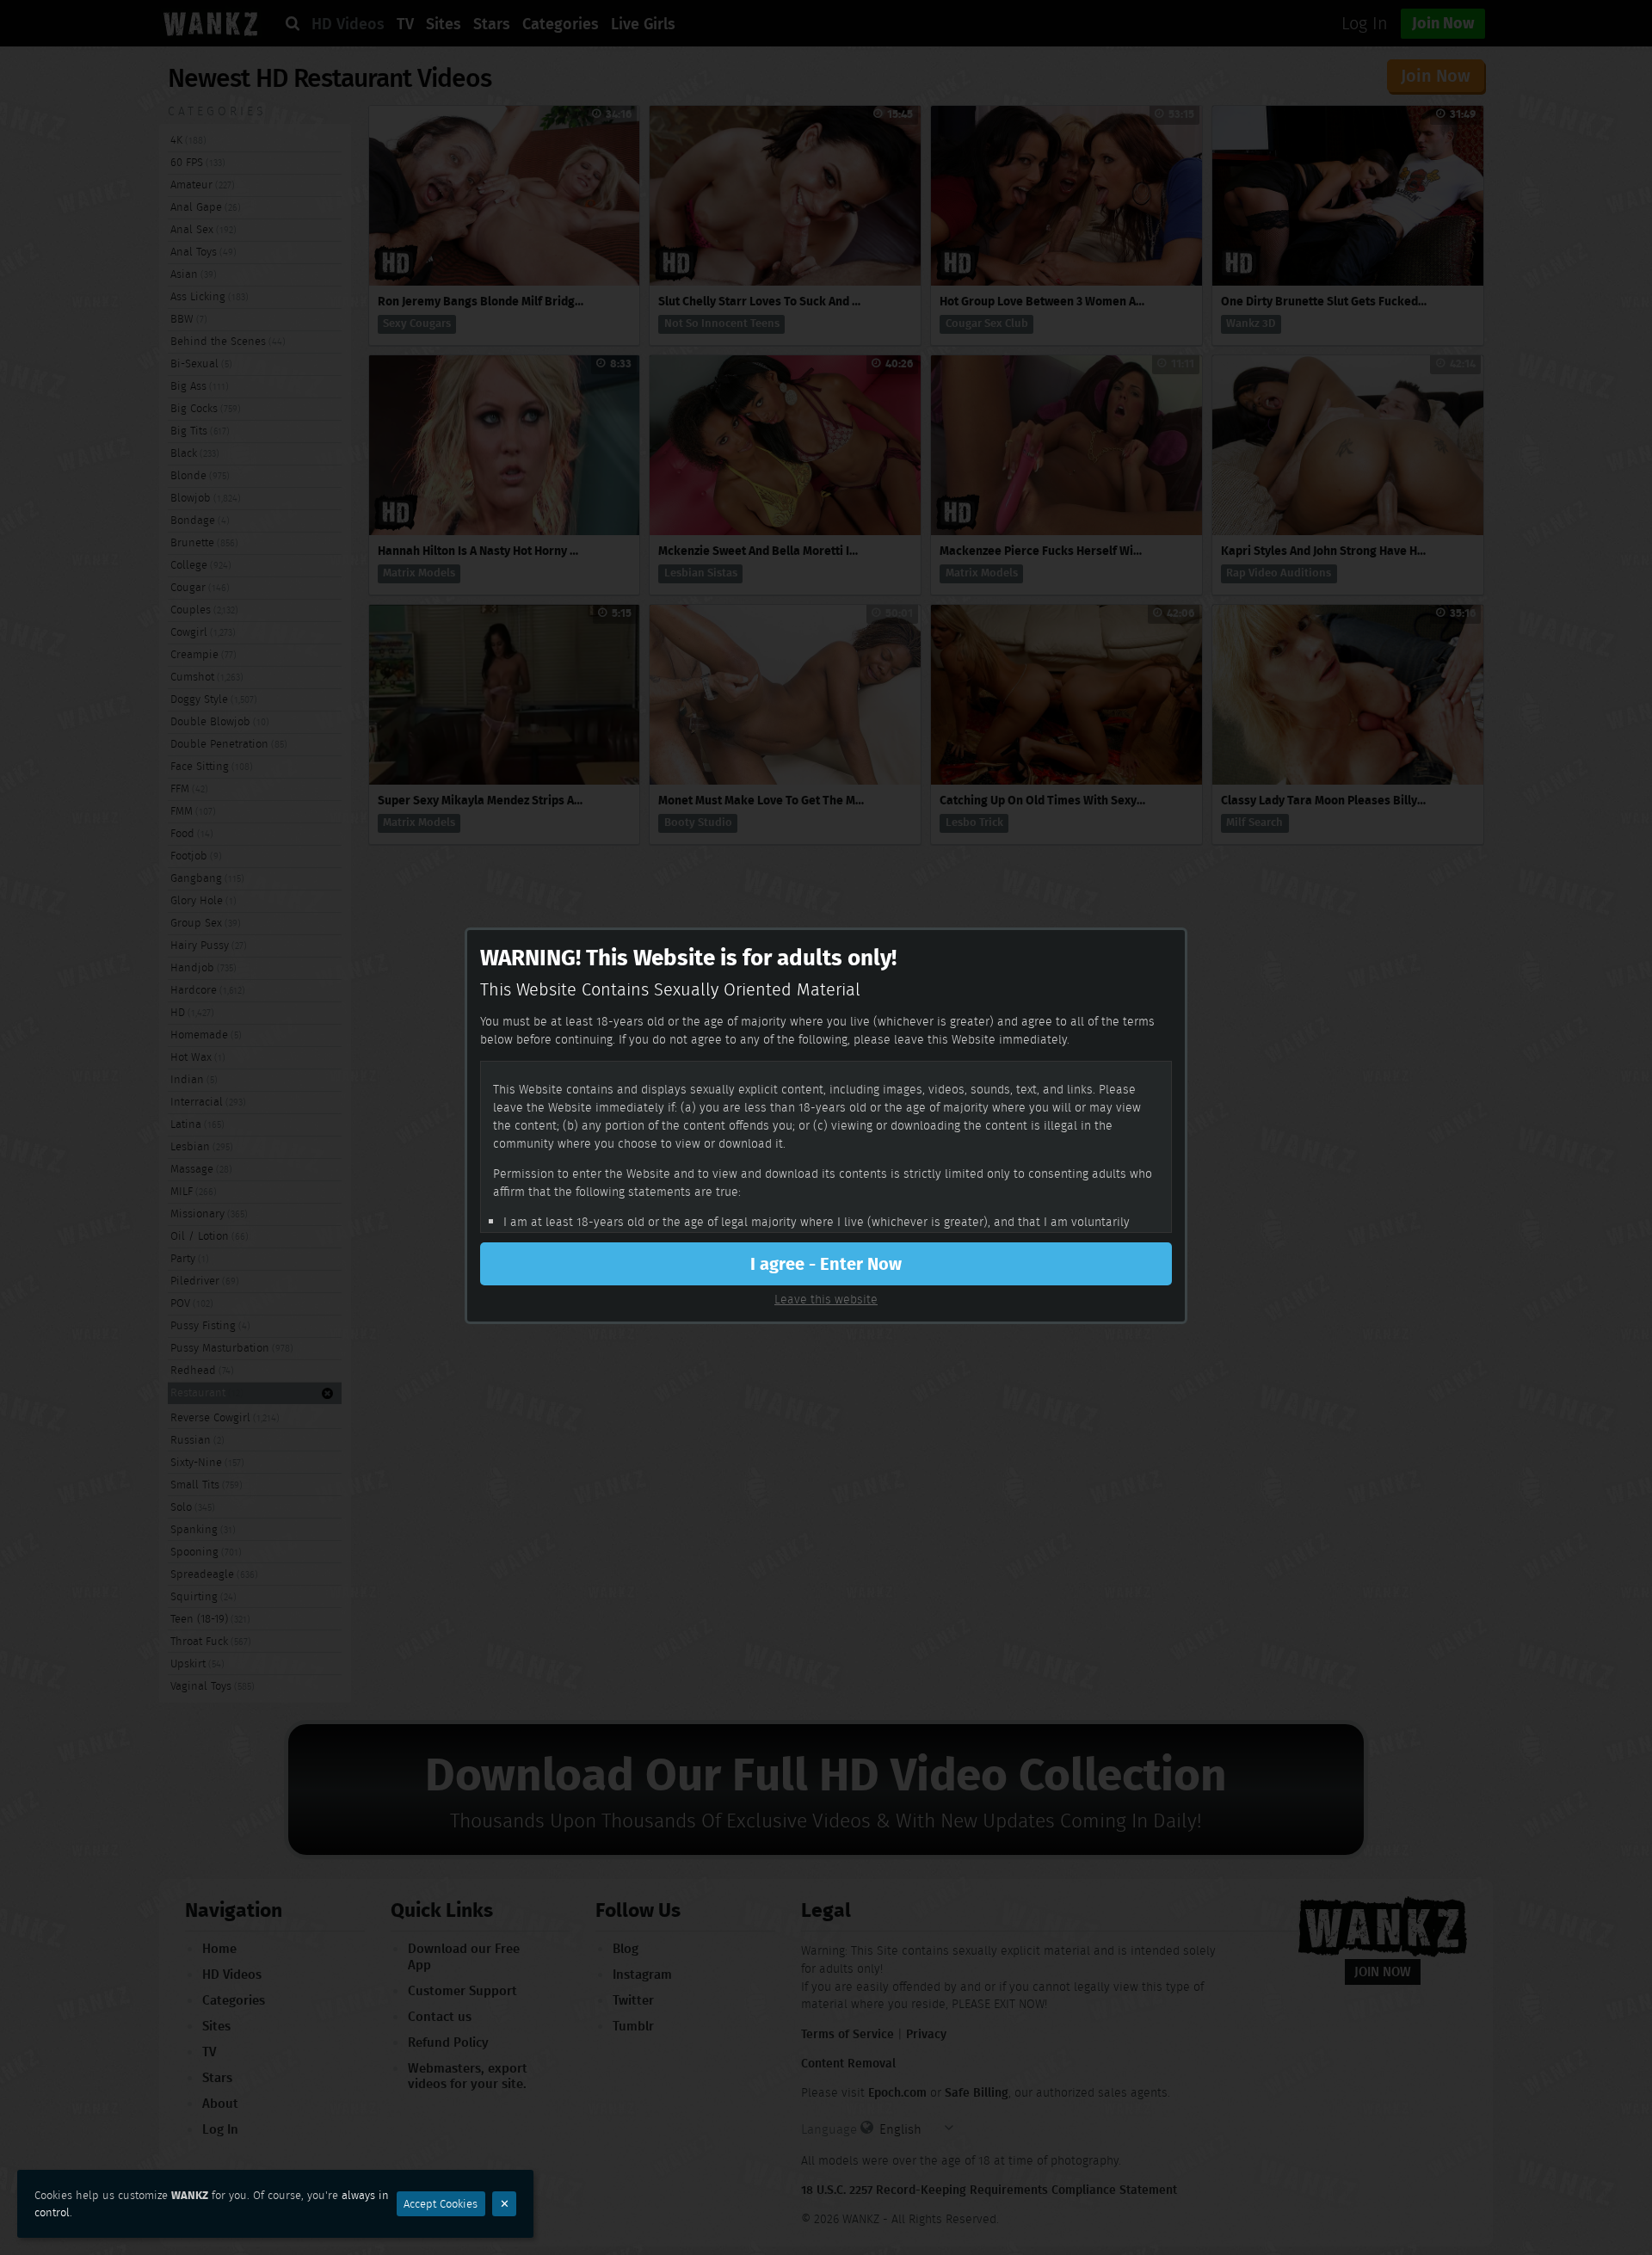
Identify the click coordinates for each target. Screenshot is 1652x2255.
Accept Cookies (441, 2204)
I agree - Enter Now (826, 1264)
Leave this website (826, 1299)
